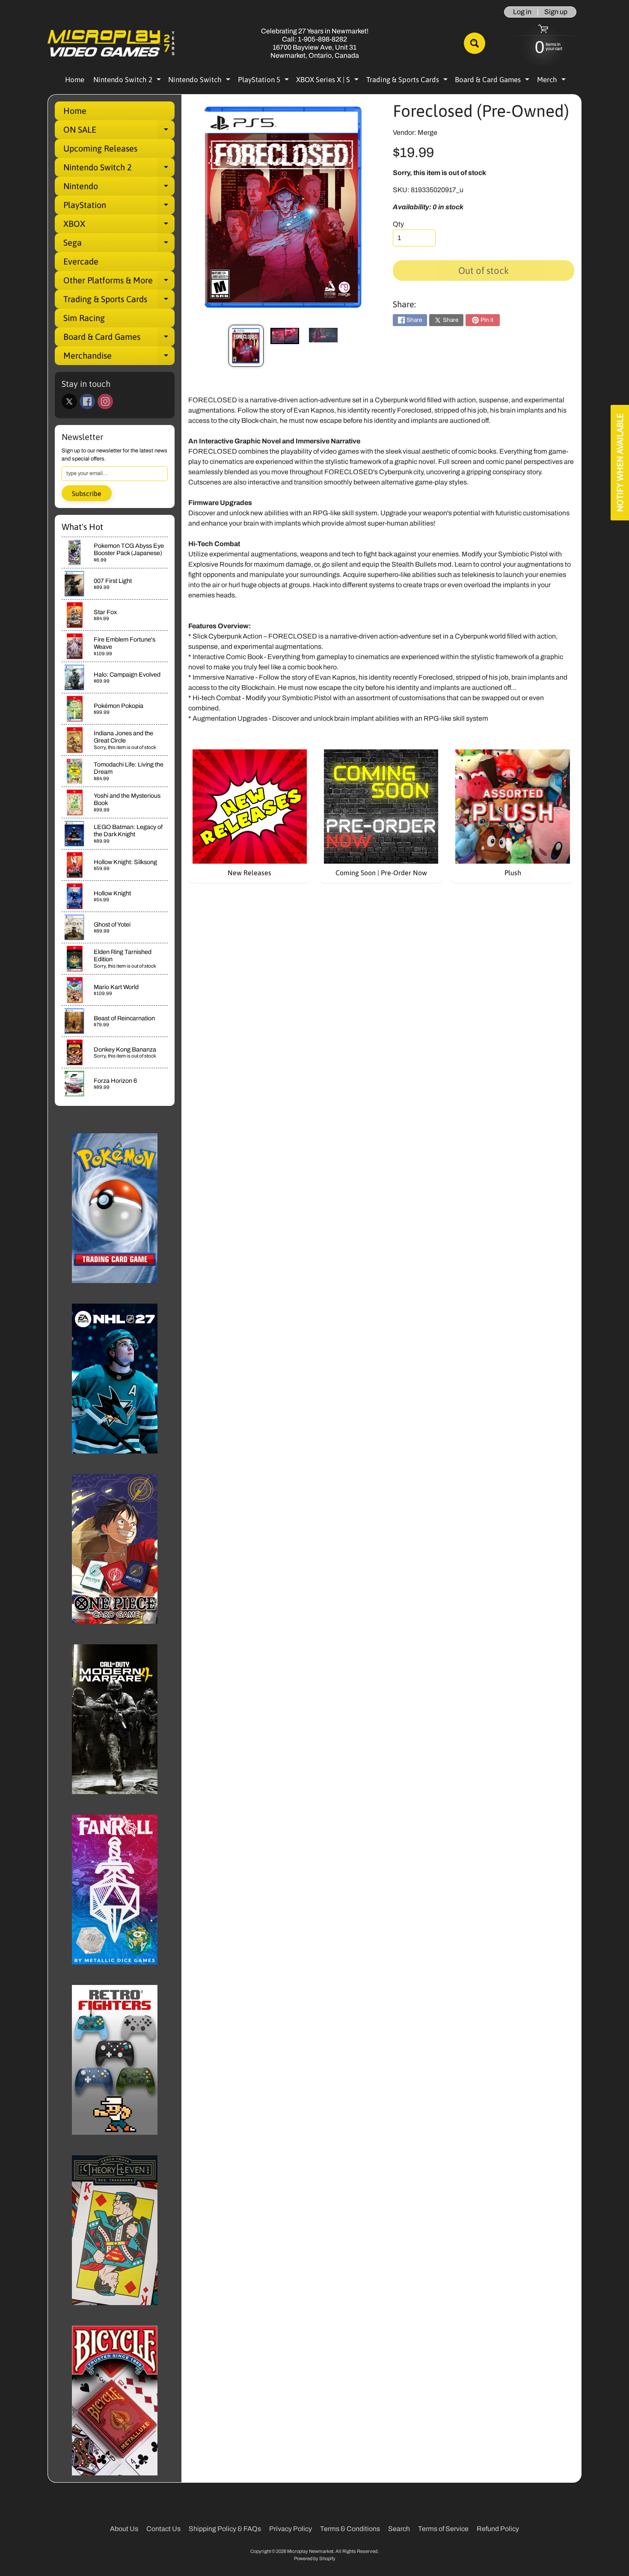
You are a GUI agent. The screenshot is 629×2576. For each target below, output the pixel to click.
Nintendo (119, 188)
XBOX (119, 226)
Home (75, 80)
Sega (119, 245)
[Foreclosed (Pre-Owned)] (246, 346)
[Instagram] (105, 401)
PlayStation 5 (264, 81)
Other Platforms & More (119, 282)
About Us (124, 2529)
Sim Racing (84, 318)
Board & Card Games (493, 81)
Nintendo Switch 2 (128, 81)
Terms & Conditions (350, 2529)
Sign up (556, 12)
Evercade (81, 261)
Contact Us (163, 2529)
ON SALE (119, 132)
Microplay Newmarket (310, 2551)
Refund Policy (498, 2529)
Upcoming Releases (100, 148)
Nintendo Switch (200, 81)
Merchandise (119, 358)
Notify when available (620, 463)
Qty (398, 224)
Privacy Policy (291, 2529)
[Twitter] (69, 401)
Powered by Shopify (315, 2558)
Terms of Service (443, 2529)
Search (399, 2529)
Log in (522, 12)
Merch (552, 81)
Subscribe (87, 493)
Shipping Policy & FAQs (225, 2529)
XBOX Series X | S (328, 81)
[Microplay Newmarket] (112, 43)
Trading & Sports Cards (408, 81)
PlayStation (119, 207)
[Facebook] (87, 401)
